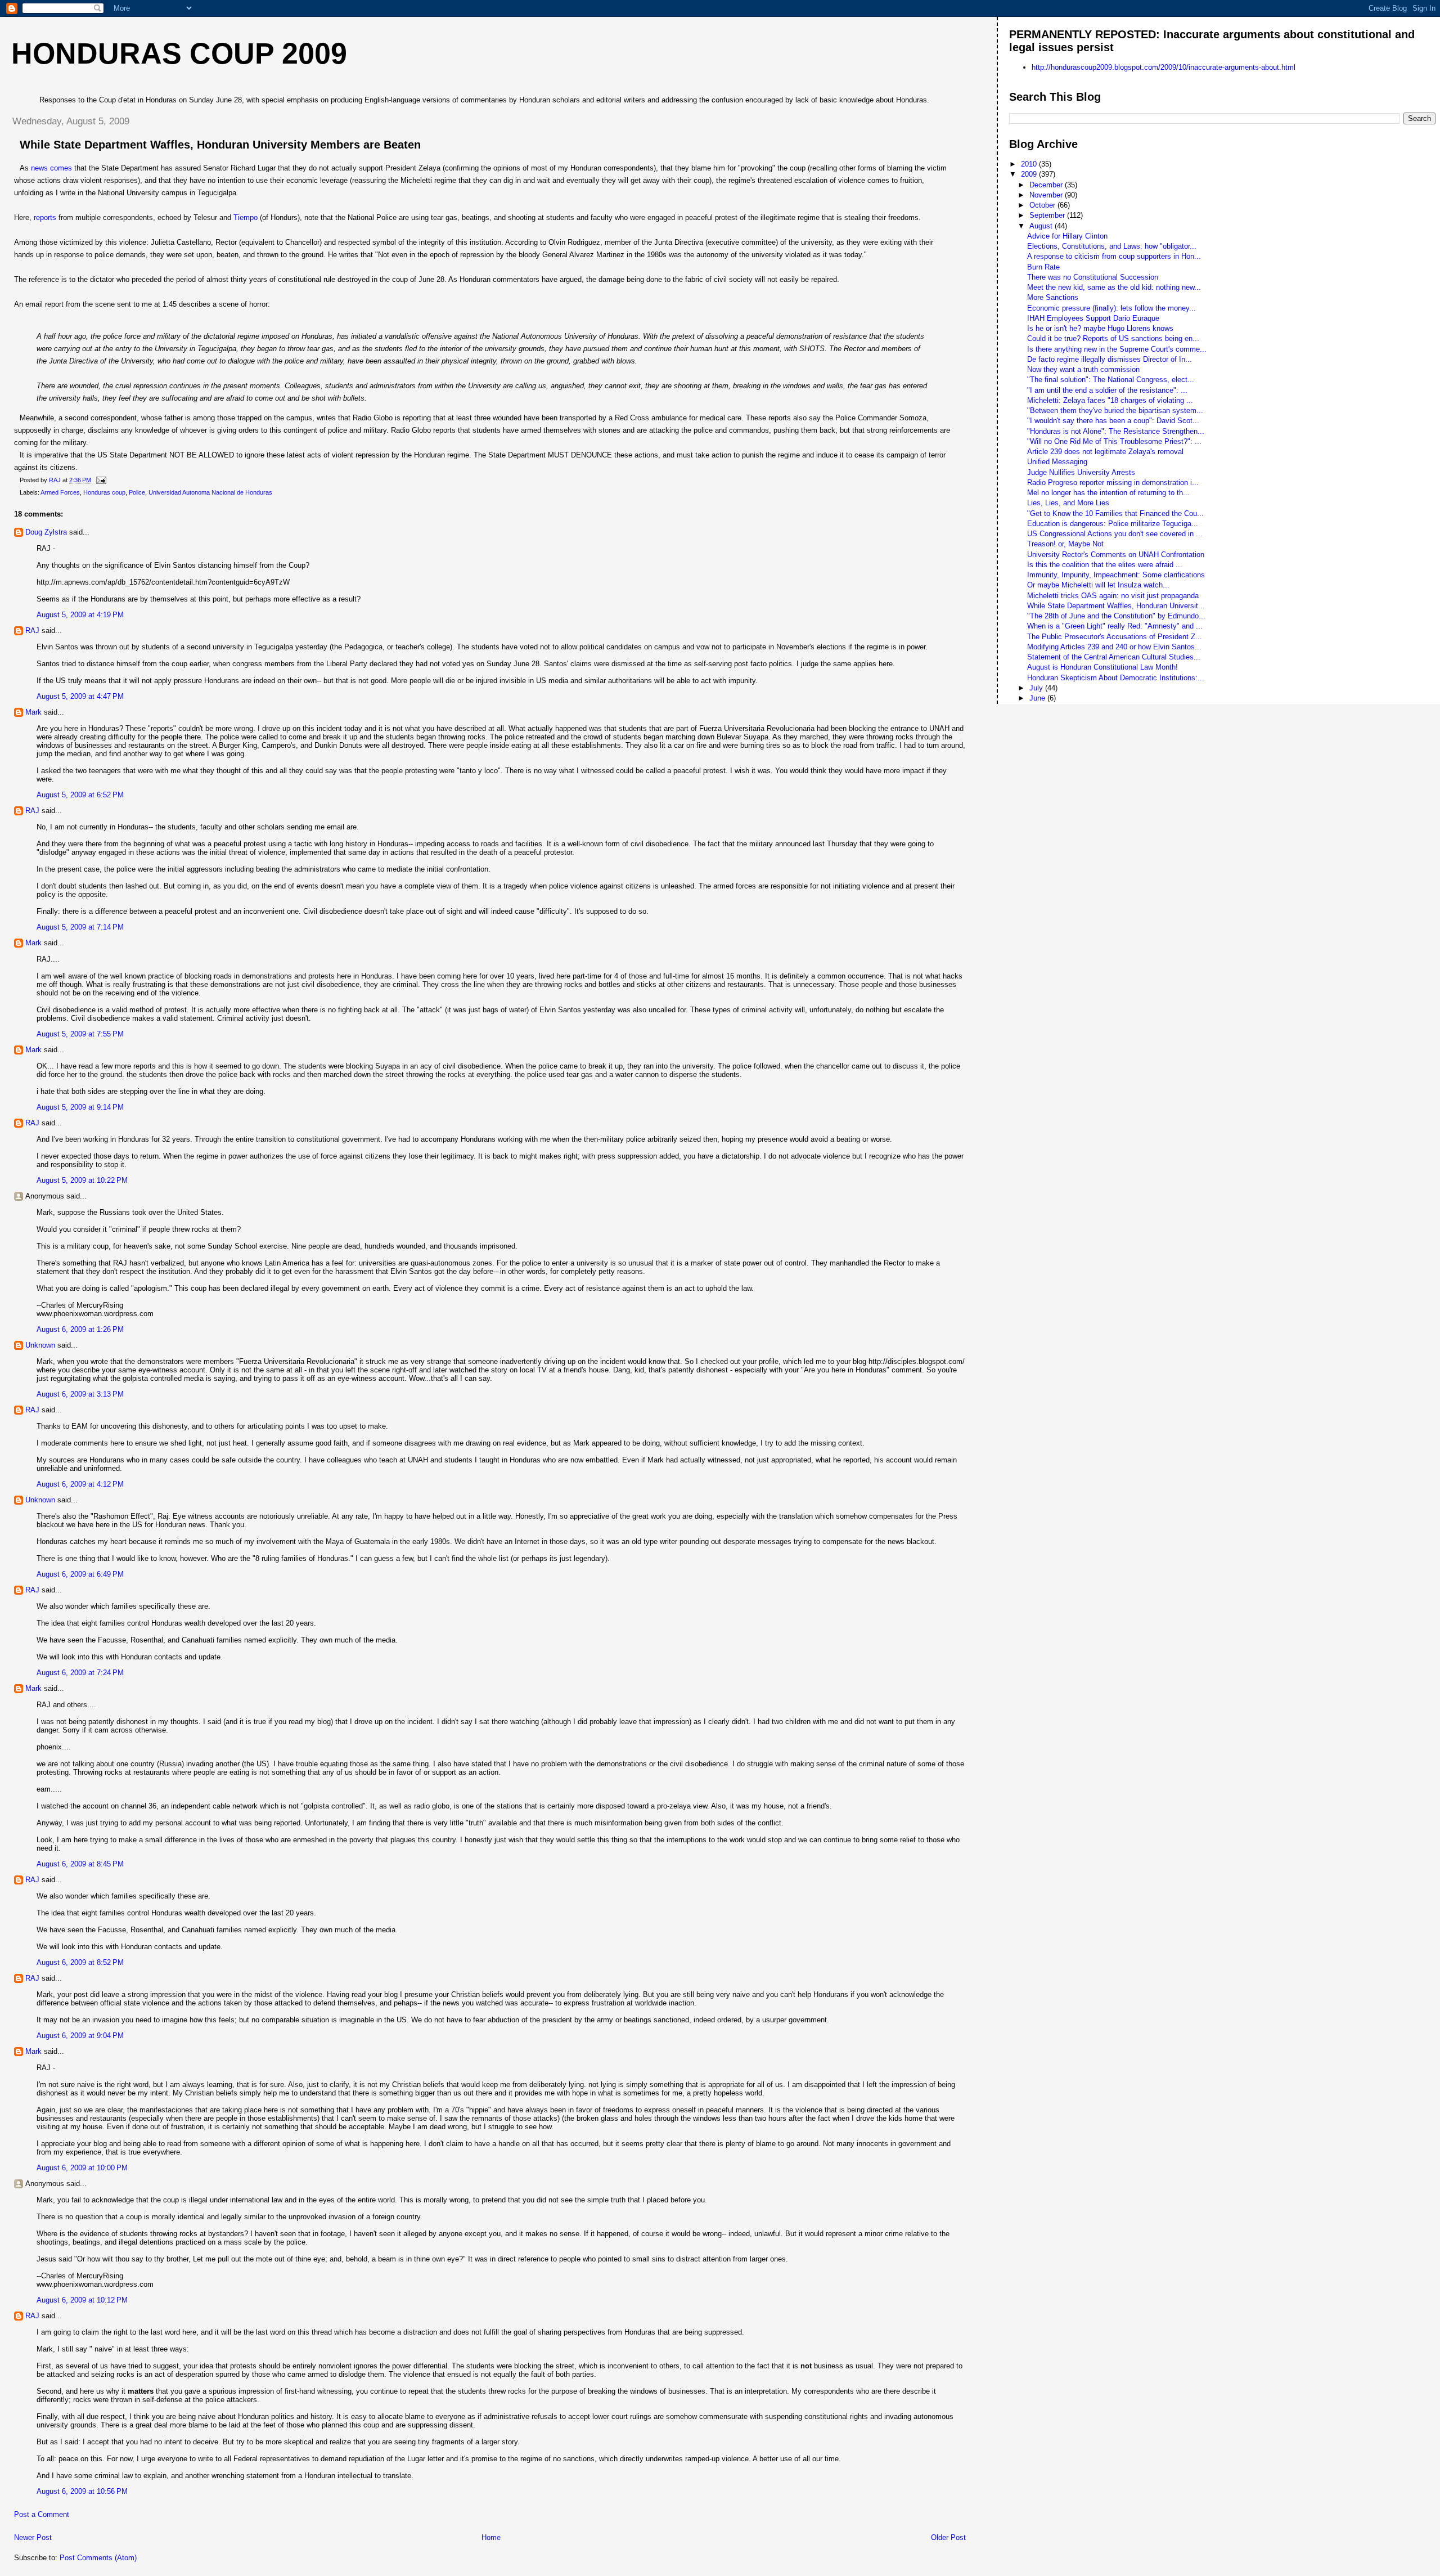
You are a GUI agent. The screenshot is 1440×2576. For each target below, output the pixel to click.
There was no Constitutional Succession (1093, 277)
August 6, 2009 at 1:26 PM (80, 1329)
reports (46, 217)
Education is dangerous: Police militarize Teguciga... (1113, 524)
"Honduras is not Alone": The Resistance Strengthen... (1116, 431)
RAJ (32, 630)
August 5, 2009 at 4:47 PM (80, 696)
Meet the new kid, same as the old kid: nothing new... (1114, 287)
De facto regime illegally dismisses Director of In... (1110, 359)
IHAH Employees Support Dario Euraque (1093, 318)
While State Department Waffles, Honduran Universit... (1116, 606)
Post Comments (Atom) (98, 2558)
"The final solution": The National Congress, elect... (1111, 380)
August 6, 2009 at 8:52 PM (80, 1962)
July (1037, 688)
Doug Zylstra (46, 532)
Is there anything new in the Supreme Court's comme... (1117, 349)
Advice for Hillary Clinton (1067, 236)
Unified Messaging (1057, 462)
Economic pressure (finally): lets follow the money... (1111, 308)
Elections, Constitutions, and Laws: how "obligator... (1112, 246)
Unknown (40, 1345)
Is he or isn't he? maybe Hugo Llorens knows (1100, 328)
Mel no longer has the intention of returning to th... (1108, 493)
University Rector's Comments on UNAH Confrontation (1116, 555)
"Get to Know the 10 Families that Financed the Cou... (1115, 513)
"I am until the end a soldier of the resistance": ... (1107, 390)
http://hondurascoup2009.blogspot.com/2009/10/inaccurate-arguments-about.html (1164, 67)
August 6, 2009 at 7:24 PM (80, 1673)
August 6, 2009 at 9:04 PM (80, 2036)
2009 (1030, 174)
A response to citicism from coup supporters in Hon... (1114, 256)
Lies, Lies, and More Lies (1068, 503)
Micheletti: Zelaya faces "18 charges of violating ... (1110, 400)
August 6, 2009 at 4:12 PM (80, 1484)
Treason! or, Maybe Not (1065, 544)
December (1047, 185)
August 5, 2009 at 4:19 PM (80, 615)
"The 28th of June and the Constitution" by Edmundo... (1116, 616)
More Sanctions (1053, 297)
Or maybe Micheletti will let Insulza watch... (1098, 585)
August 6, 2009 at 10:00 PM (82, 2168)
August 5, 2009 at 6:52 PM (80, 795)
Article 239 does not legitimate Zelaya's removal (1105, 452)
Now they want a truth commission (1083, 369)
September (1048, 215)
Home (491, 2537)
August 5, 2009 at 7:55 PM (80, 1034)
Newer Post (33, 2537)
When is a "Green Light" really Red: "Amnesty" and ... (1115, 626)
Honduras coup (104, 492)
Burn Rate (1043, 267)
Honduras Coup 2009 (179, 53)
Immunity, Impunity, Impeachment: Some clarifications (1116, 575)
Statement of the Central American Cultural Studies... (1114, 657)
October (1043, 205)
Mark (33, 712)
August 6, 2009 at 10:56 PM (82, 2491)
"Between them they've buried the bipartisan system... (1115, 410)
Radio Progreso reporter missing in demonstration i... (1113, 483)
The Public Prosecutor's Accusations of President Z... (1115, 637)
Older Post (948, 2537)
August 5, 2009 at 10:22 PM (82, 1180)
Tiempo (247, 217)
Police (137, 492)
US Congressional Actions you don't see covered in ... (1115, 534)
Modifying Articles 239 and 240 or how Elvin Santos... (1114, 647)
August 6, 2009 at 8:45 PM (80, 1864)
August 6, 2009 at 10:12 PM (82, 2300)
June (1038, 698)
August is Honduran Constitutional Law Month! (1102, 667)
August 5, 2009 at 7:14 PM (80, 927)
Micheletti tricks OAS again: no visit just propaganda (1113, 596)
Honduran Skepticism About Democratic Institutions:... (1116, 678)
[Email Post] (100, 480)
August (1042, 226)
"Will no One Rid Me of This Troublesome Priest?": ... (1114, 441)
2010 (1030, 164)
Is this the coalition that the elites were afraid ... (1105, 565)
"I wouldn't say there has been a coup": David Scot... (1113, 421)
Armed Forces (60, 492)
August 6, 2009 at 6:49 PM (80, 1574)
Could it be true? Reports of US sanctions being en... (1113, 338)
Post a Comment (42, 2514)
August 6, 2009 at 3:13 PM (80, 1394)
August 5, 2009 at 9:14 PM (80, 1107)
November (1047, 195)
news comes (53, 168)
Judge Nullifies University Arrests (1081, 472)
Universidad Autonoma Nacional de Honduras (210, 492)
